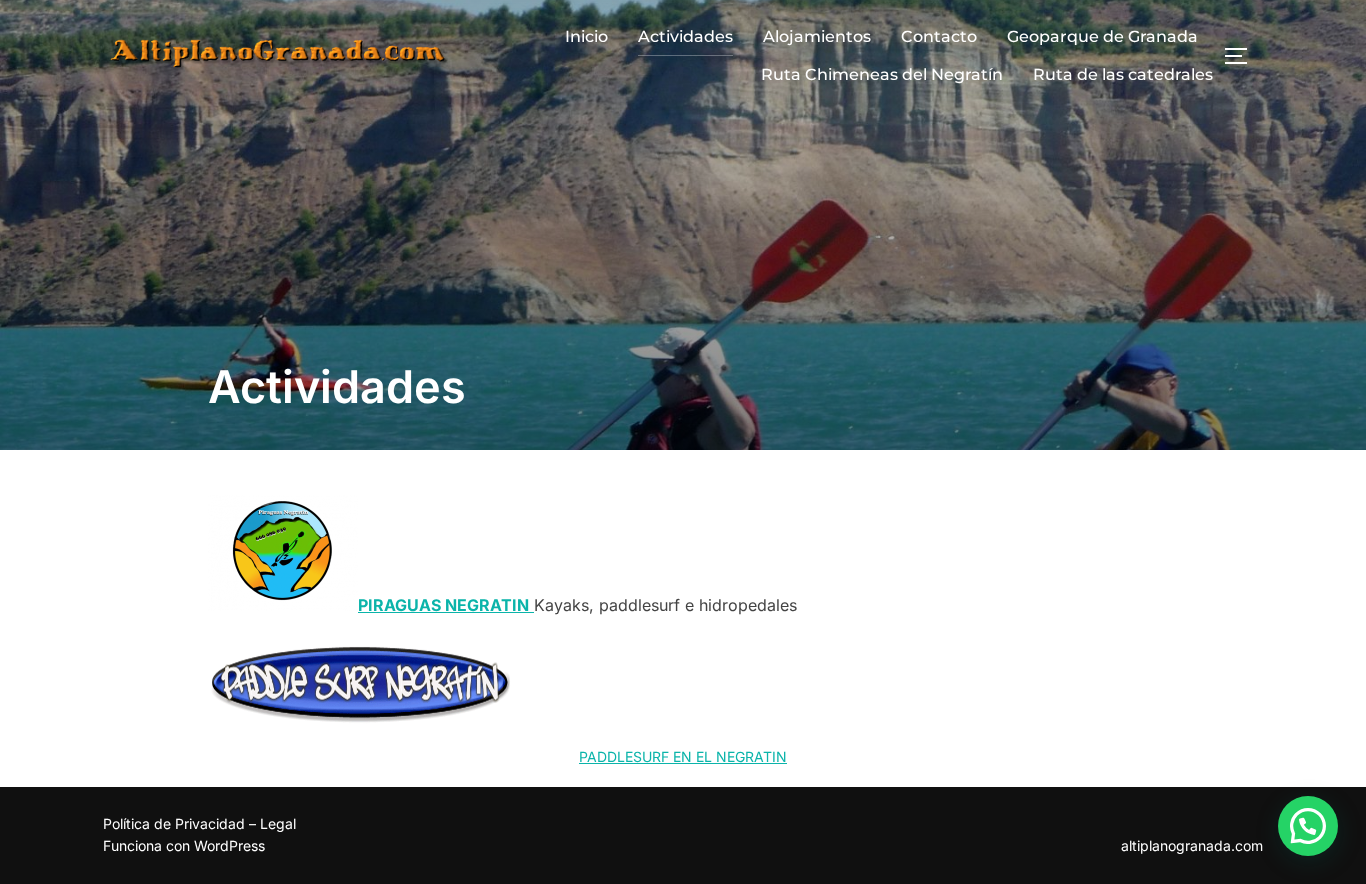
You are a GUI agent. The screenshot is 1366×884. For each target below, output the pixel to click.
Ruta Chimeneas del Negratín (882, 74)
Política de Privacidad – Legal (199, 823)
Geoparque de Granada (1102, 36)
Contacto (939, 36)
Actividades (685, 36)
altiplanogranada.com (1192, 845)
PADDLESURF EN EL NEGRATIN (683, 756)
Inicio (586, 36)
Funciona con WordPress (184, 845)
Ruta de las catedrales (1123, 74)
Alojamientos (817, 36)
